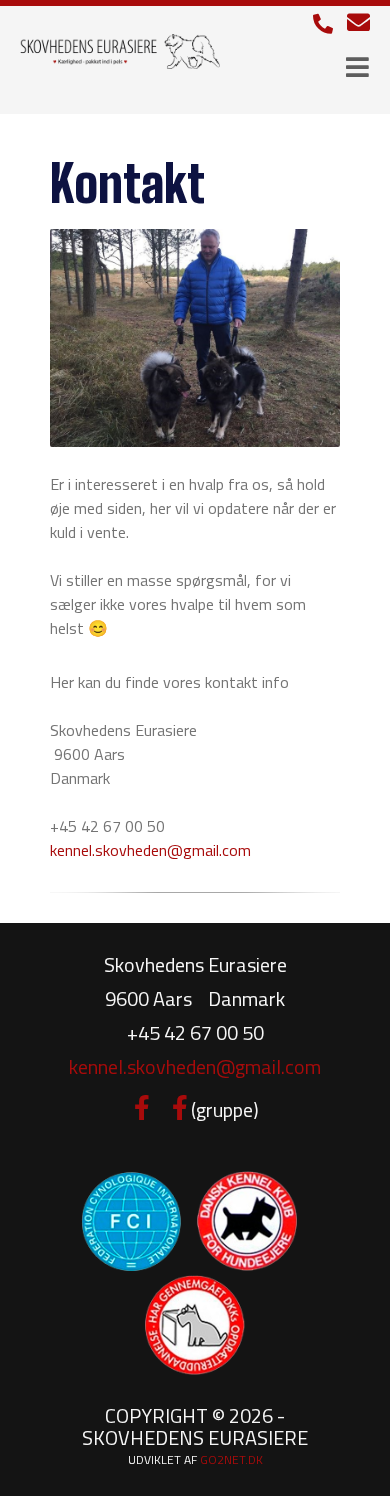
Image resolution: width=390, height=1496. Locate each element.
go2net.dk (231, 1459)
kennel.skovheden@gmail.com (150, 850)
